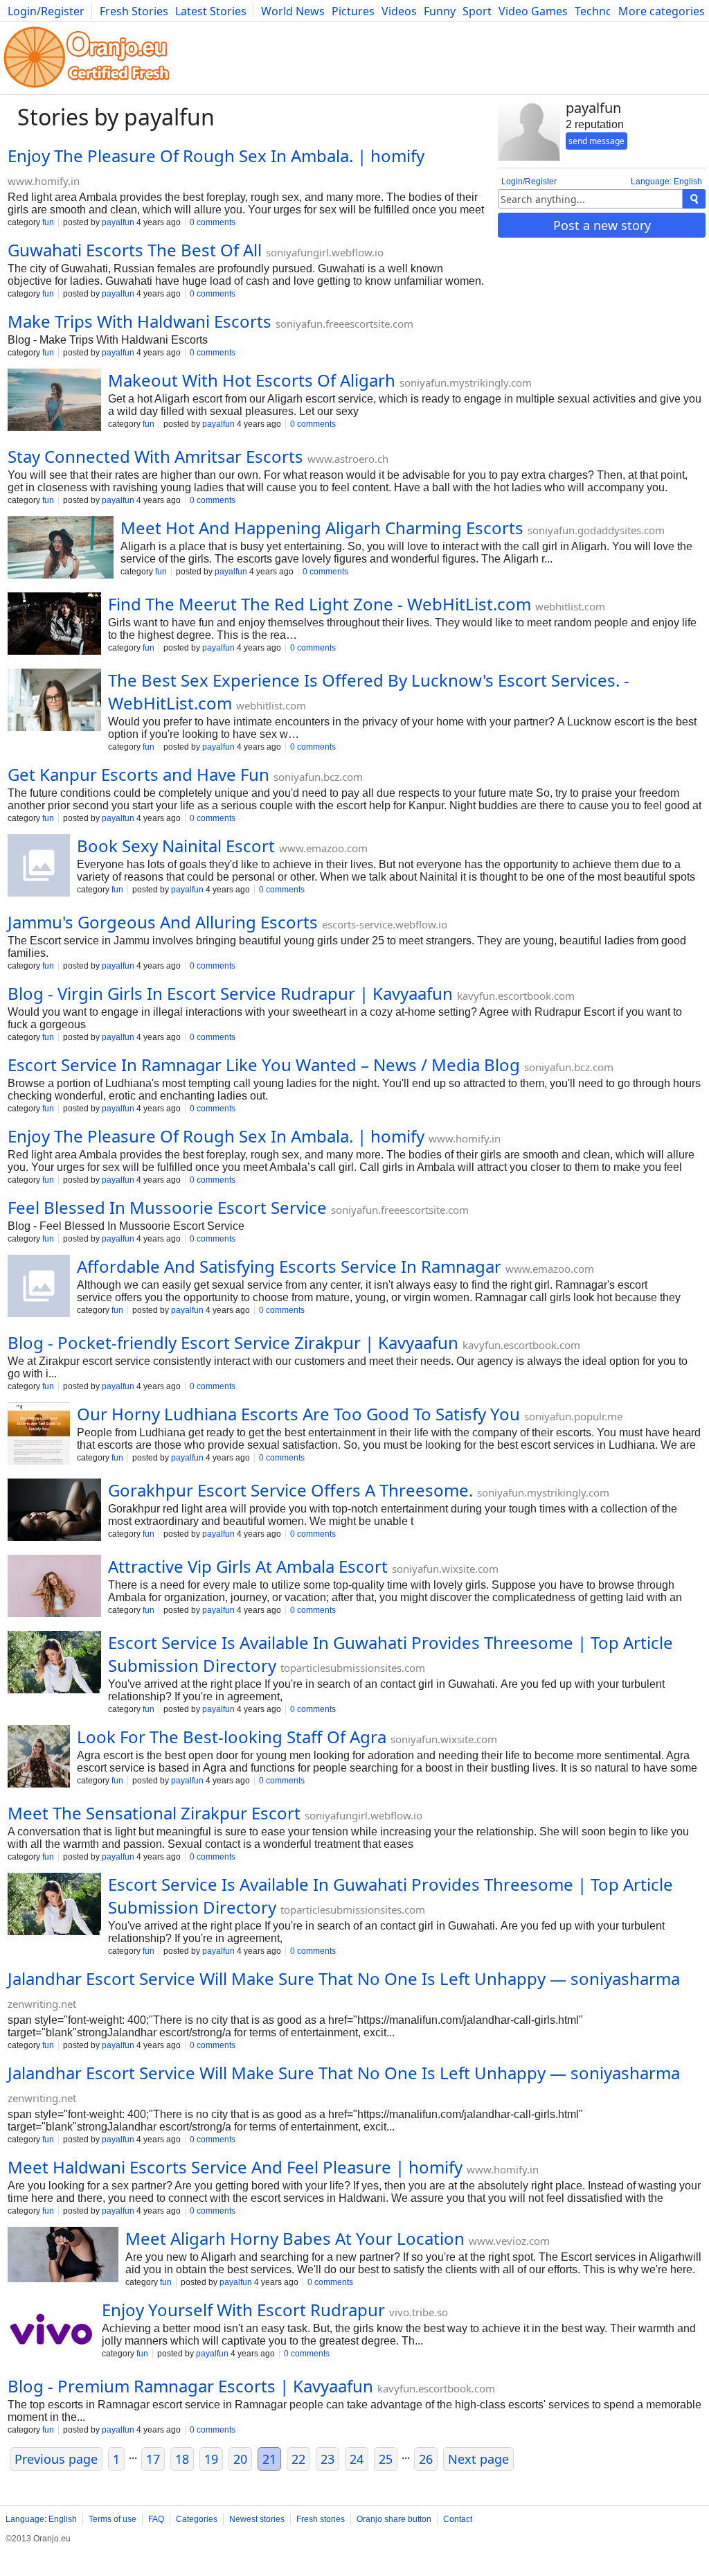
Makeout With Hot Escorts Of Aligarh (252, 380)
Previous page (56, 2459)
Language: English (666, 182)
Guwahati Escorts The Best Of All (135, 250)
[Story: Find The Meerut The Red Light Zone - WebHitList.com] (54, 625)
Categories (197, 2519)
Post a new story (602, 225)
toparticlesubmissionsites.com (353, 1668)
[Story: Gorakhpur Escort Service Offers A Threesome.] (54, 1511)
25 (386, 2459)
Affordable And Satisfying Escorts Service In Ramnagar (289, 1266)
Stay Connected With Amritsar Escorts (155, 456)
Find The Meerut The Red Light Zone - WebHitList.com (320, 604)
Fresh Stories (134, 11)
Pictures (353, 11)
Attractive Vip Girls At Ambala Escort (248, 1566)
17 (153, 2459)
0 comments (213, 222)
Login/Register (46, 11)
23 (327, 2459)
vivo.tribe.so (419, 2312)
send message (596, 141)
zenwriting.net (42, 2004)
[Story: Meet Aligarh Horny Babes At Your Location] (63, 2256)
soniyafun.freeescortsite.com (344, 324)
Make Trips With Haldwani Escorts (140, 321)
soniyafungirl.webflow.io (325, 252)
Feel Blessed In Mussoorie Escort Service (167, 1207)
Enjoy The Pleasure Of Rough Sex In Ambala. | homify (216, 156)
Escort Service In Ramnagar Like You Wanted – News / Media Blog (264, 1065)
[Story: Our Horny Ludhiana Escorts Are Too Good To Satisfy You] (39, 1435)
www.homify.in (44, 181)
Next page (478, 2459)
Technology (605, 11)
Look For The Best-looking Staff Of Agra (232, 1737)
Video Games (533, 11)
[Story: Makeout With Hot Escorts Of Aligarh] (54, 401)
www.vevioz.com (509, 2241)
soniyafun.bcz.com (318, 777)
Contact (458, 2519)
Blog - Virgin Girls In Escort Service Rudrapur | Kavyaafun (230, 993)
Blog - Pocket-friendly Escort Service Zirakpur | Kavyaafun (233, 1342)
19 (211, 2459)
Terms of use (113, 2519)
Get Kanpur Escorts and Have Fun (138, 774)
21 (269, 2459)
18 (182, 2459)
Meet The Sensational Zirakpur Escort (154, 1813)
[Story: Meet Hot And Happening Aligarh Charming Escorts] (61, 549)
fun (48, 222)
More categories (662, 11)
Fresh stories (321, 2519)
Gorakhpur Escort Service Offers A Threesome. (290, 1490)
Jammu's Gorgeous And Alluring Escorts (163, 922)
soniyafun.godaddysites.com (596, 530)
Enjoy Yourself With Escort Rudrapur (243, 2310)
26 (426, 2459)
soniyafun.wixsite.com (445, 1569)
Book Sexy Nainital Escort (176, 846)
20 (240, 2459)
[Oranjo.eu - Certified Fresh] (87, 88)
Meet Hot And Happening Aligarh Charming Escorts (322, 528)
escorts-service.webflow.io (385, 924)
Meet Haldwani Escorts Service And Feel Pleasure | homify (235, 2167)
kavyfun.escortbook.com (516, 996)
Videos (399, 11)
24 (357, 2459)
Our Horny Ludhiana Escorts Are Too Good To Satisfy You (298, 1414)
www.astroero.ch (348, 459)
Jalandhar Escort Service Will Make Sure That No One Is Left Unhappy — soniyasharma (344, 1978)
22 (298, 2459)
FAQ (156, 2519)
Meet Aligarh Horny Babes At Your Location (295, 2238)
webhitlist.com (570, 606)
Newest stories (257, 2519)
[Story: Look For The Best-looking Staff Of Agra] (39, 1758)
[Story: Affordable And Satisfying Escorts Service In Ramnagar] (39, 1287)
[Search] (694, 199)
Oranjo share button (394, 2519)
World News (293, 11)
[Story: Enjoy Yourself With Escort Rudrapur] (51, 2331)
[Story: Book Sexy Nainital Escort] (39, 867)
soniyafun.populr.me (573, 1416)
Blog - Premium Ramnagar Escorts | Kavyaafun (190, 2386)
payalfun (118, 222)
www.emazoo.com (323, 848)
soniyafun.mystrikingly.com (466, 382)
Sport (477, 11)
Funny (440, 11)
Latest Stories (211, 11)
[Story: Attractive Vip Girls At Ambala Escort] (54, 1587)
